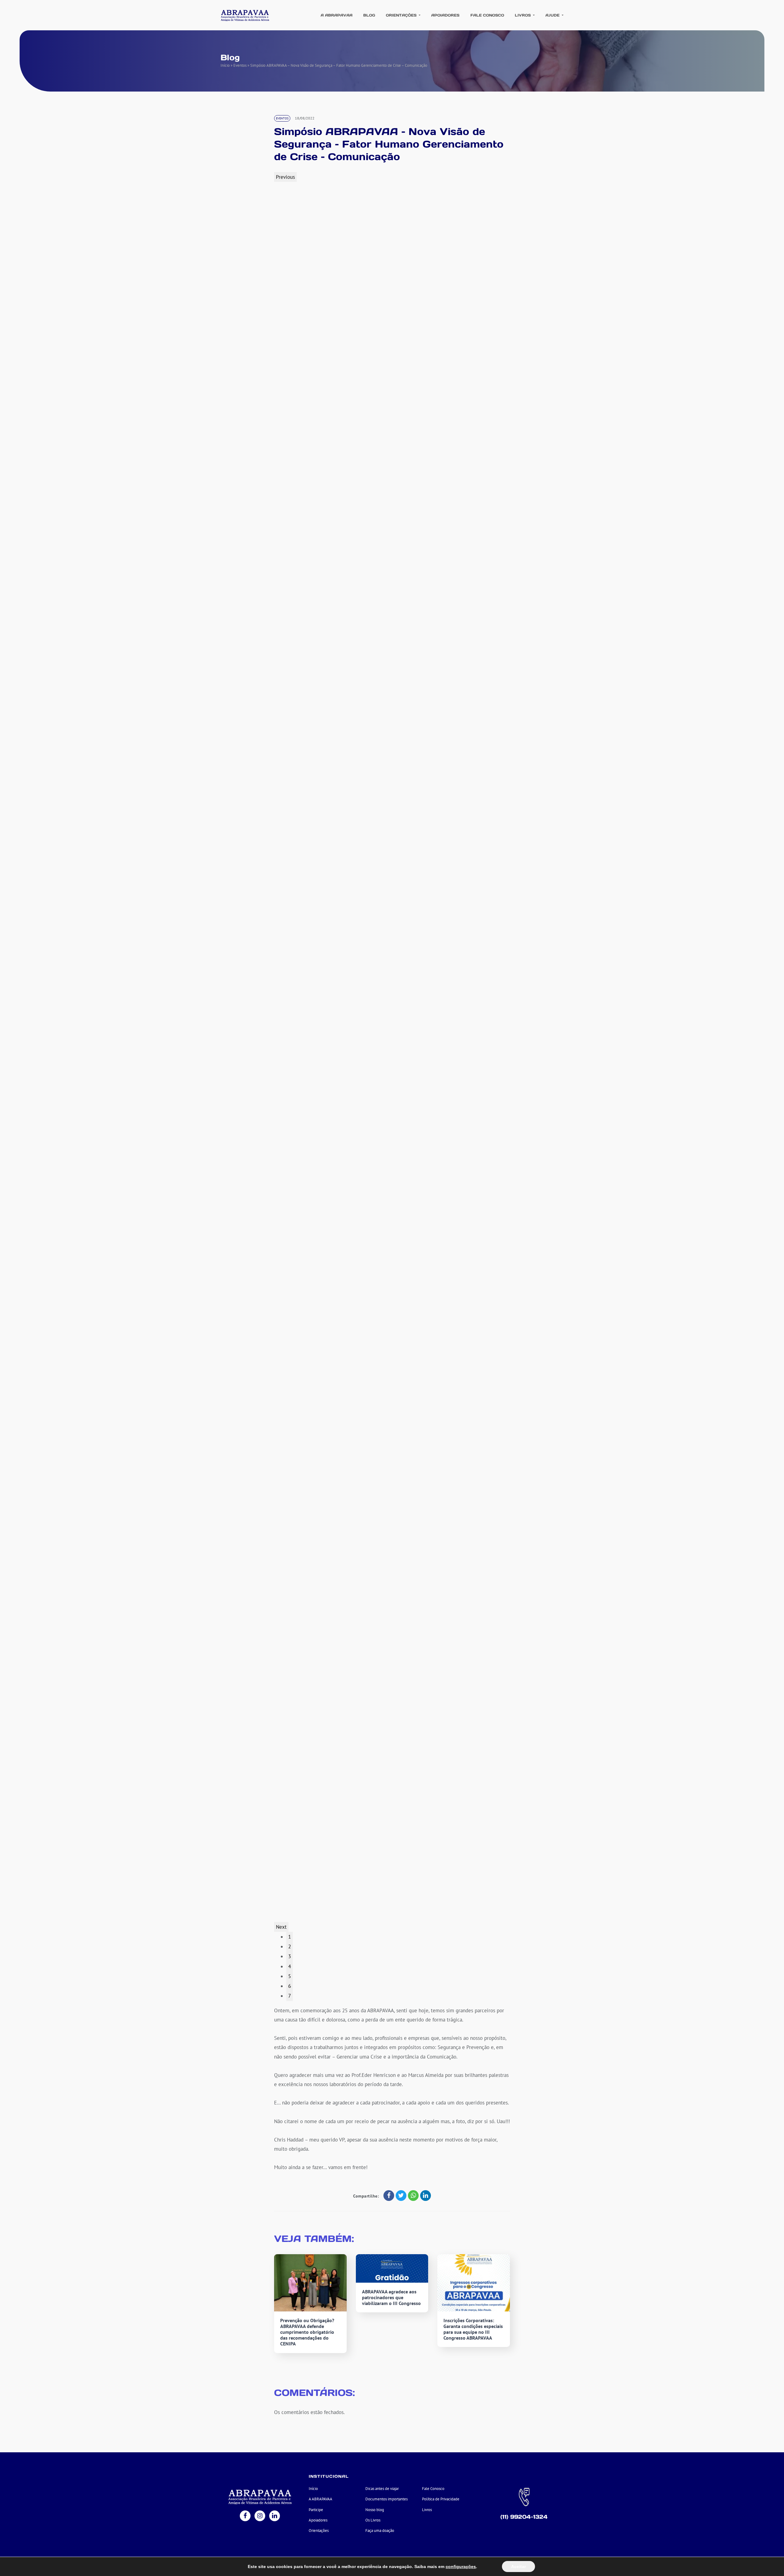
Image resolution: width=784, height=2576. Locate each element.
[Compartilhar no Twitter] (401, 2196)
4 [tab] (290, 1966)
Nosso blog (375, 2510)
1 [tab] (290, 1937)
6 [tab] (290, 1986)
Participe (316, 2510)
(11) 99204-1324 (524, 2517)
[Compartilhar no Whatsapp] (413, 2196)
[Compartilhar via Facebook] (389, 2196)
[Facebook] (245, 2516)
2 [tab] (290, 1946)
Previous (285, 177)
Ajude (553, 15)
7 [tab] (290, 1996)
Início (225, 65)
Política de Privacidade (441, 2499)
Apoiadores (445, 15)
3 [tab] (290, 1956)
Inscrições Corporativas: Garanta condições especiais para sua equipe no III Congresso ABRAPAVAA (473, 2329)
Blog (369, 15)
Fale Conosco (487, 15)
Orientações (402, 15)
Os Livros (373, 2520)
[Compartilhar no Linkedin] (426, 2196)
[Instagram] (260, 2516)
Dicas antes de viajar (382, 2489)
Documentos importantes (386, 2499)
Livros (523, 15)
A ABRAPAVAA (337, 15)
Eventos (240, 65)
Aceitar (518, 2567)
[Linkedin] (275, 2516)
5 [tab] (290, 1976)
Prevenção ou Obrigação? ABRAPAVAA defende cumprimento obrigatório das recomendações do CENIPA (307, 2332)
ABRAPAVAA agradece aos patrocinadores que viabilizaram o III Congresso (391, 2297)
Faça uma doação (380, 2531)
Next (281, 1927)
